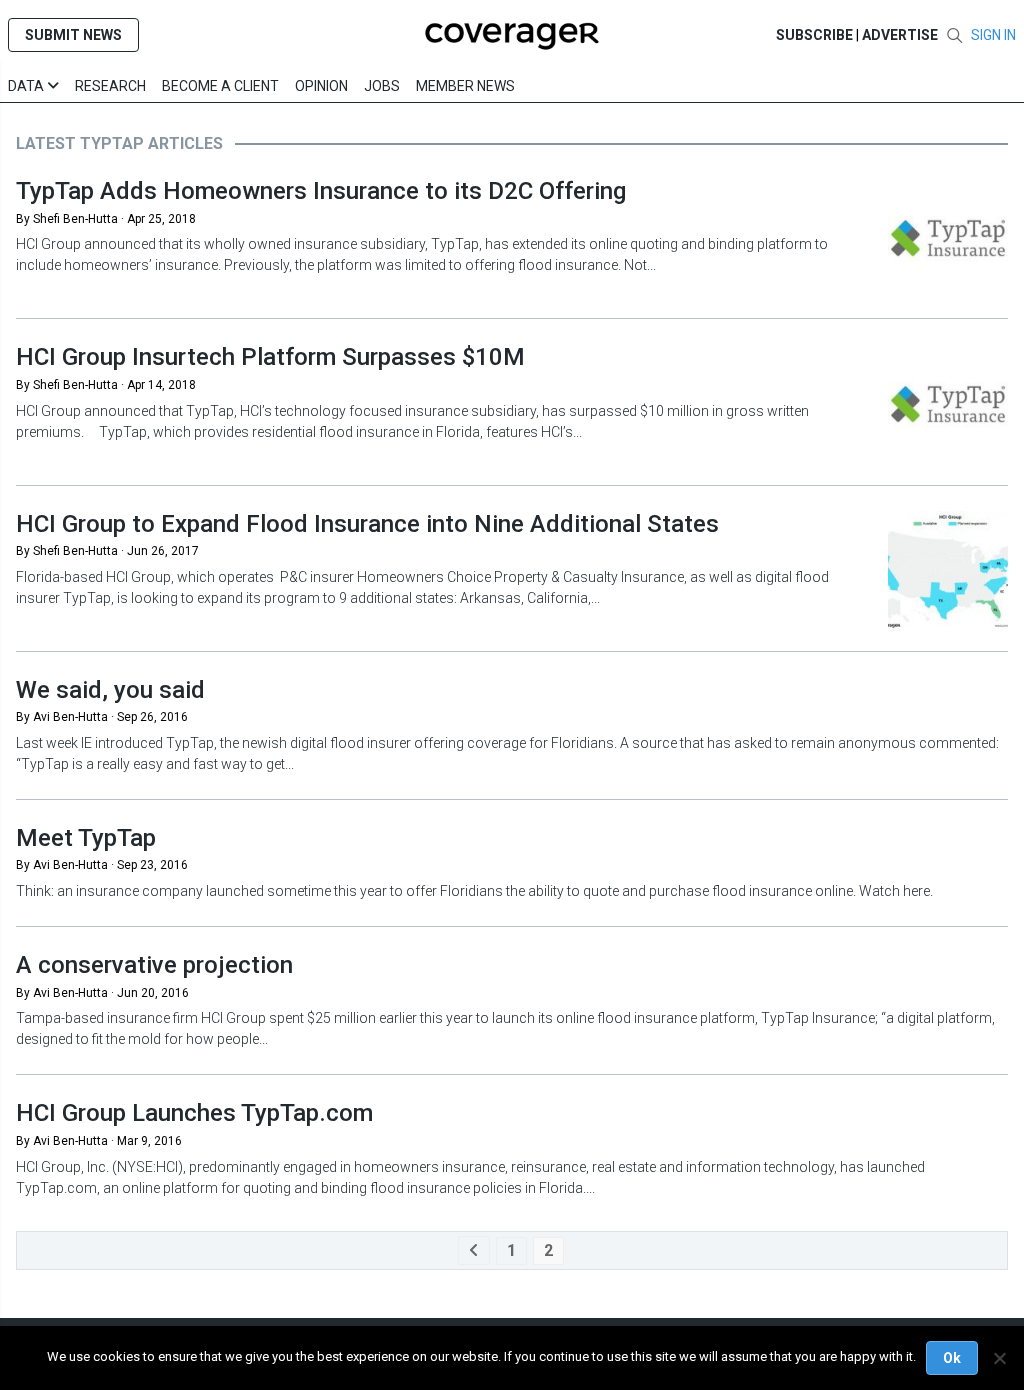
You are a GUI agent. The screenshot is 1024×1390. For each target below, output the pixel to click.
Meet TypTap (86, 838)
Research (110, 86)
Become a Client (220, 86)
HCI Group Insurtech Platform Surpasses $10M (270, 357)
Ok (952, 1358)
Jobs (382, 86)
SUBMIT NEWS (73, 35)
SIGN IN (993, 35)
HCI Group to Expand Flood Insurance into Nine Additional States (367, 524)
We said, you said (110, 690)
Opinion (321, 86)
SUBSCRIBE (814, 35)
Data (27, 86)
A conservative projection (154, 965)
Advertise (900, 35)
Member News (465, 86)
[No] (999, 1358)
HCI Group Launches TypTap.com (194, 1113)
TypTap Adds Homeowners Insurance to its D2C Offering (321, 191)
